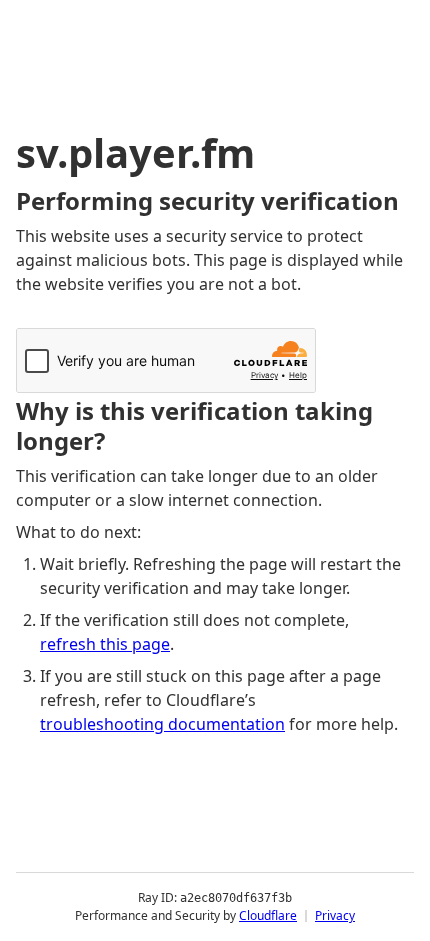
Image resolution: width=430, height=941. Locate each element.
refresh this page (105, 644)
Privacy (335, 915)
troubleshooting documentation (162, 724)
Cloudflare (268, 915)
